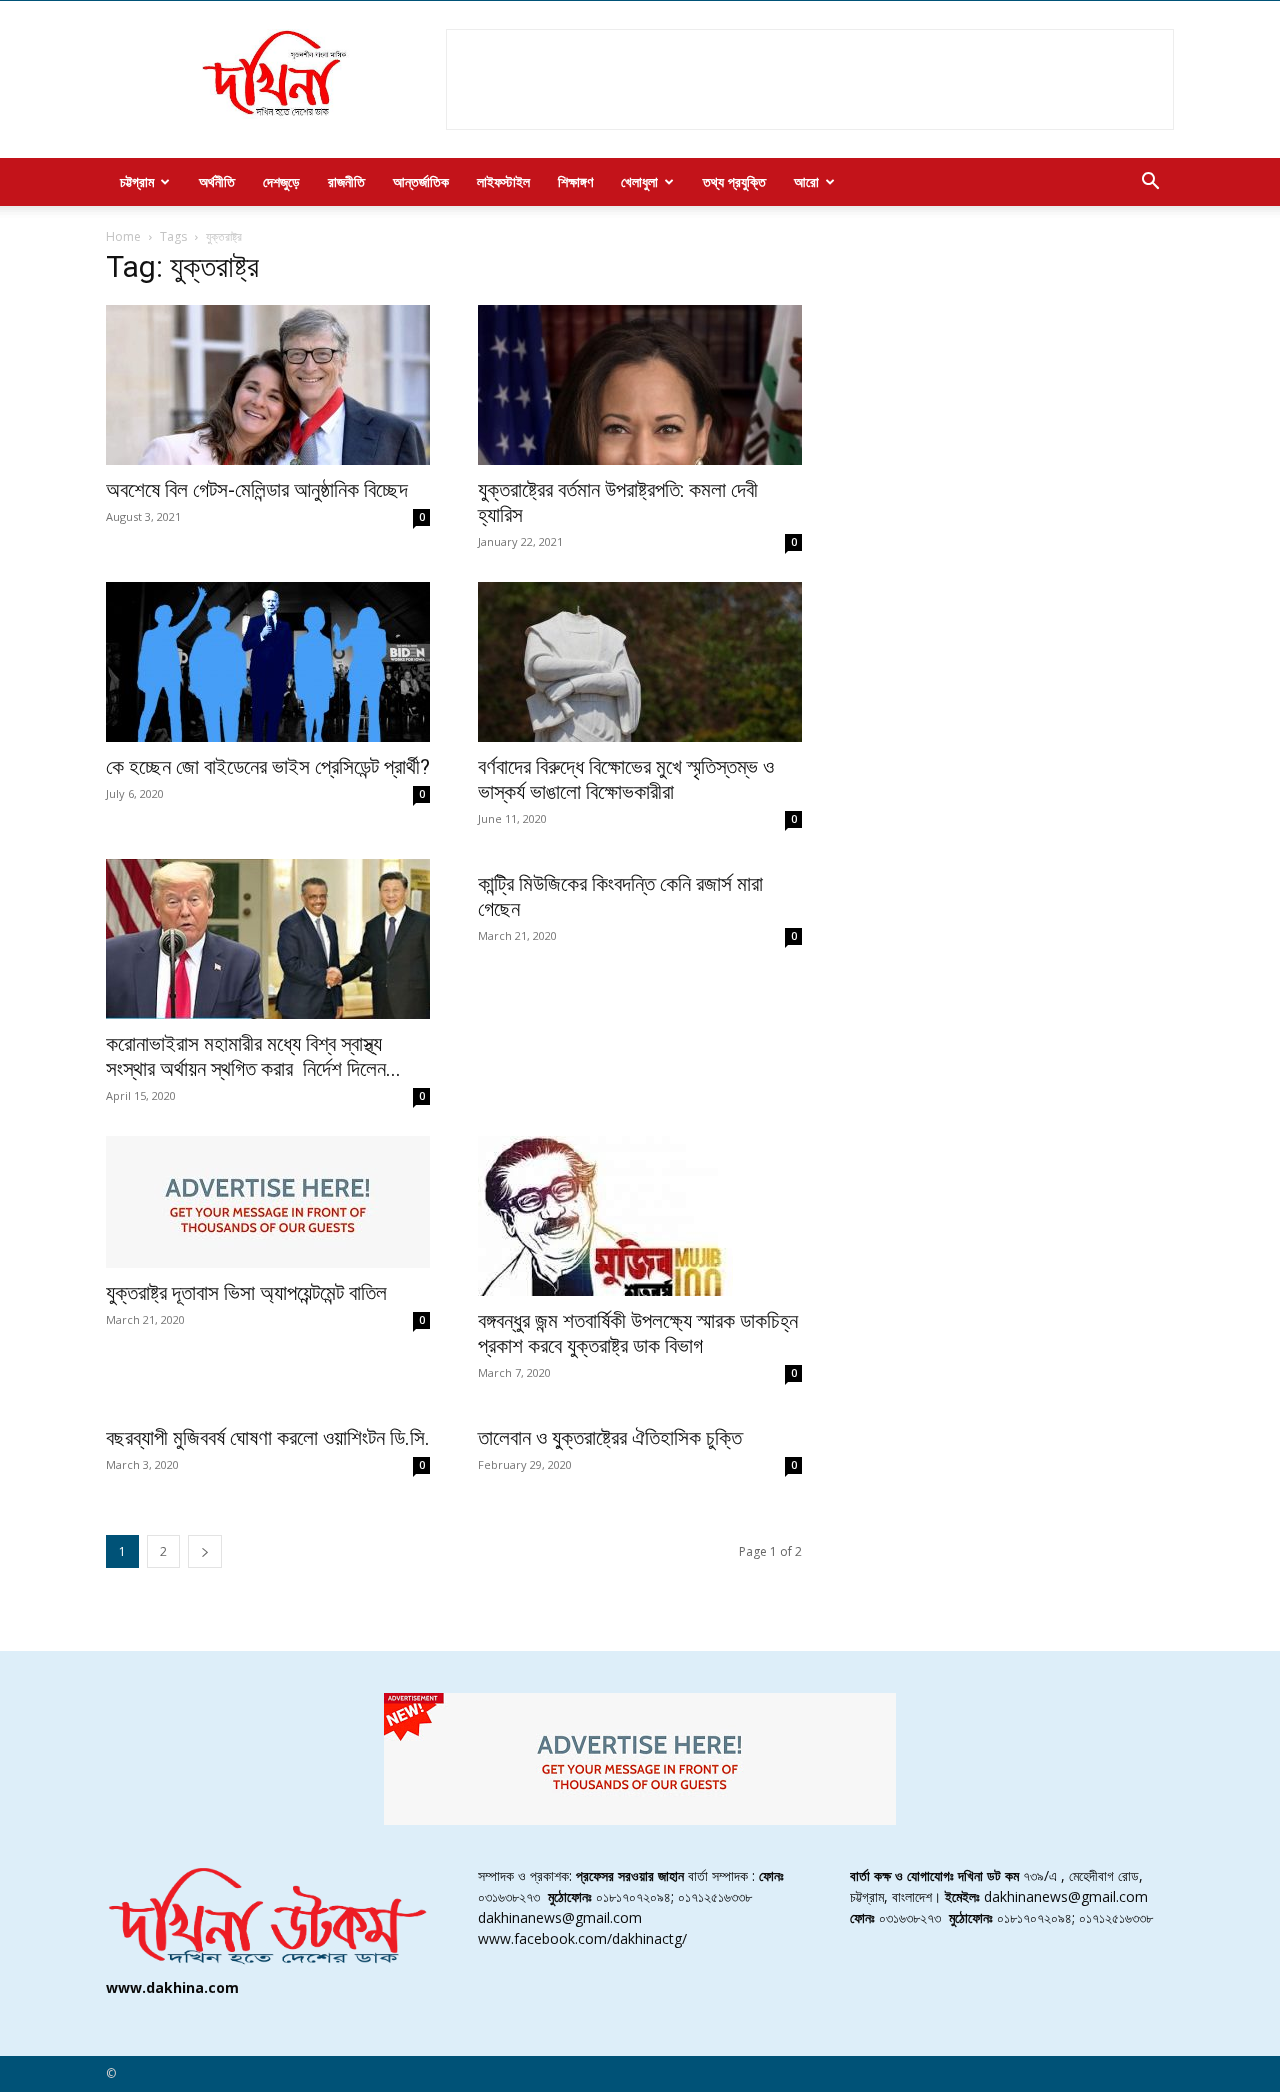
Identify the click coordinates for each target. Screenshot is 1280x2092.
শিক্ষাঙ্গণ (575, 181)
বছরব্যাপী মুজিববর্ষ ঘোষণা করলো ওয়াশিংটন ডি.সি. (268, 1438)
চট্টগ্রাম (137, 181)
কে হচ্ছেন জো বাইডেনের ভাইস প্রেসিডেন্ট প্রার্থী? (268, 767)
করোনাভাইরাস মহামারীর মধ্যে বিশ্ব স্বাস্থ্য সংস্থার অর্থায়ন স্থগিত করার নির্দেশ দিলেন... (253, 1056)
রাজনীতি (346, 181)
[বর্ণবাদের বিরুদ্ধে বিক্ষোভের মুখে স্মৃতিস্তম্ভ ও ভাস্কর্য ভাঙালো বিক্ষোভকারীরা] (640, 662)
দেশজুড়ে (281, 181)
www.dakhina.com (172, 1987)
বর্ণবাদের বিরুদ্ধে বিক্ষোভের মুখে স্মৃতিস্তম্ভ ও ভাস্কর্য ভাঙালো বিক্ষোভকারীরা (626, 779)
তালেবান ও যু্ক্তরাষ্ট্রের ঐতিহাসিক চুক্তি (610, 1438)
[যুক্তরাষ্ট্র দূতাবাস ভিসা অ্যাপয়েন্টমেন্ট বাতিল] (268, 1202)
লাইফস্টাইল (503, 181)
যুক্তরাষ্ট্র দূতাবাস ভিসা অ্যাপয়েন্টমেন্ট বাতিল (246, 1293)
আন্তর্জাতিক (421, 181)
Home (123, 236)
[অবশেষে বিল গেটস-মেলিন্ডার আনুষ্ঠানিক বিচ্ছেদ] (268, 385)
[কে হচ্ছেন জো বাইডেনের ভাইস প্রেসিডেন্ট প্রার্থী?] (268, 662)
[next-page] (205, 1551)
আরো (806, 181)
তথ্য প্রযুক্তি (734, 181)
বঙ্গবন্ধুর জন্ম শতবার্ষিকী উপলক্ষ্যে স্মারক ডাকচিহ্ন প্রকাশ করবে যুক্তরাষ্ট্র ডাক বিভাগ (638, 1333)
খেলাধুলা (639, 181)
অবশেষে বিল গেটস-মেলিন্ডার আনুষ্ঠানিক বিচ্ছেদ (257, 490)
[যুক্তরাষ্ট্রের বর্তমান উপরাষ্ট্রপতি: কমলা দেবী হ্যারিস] (640, 385)
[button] (1150, 183)
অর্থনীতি (217, 181)
